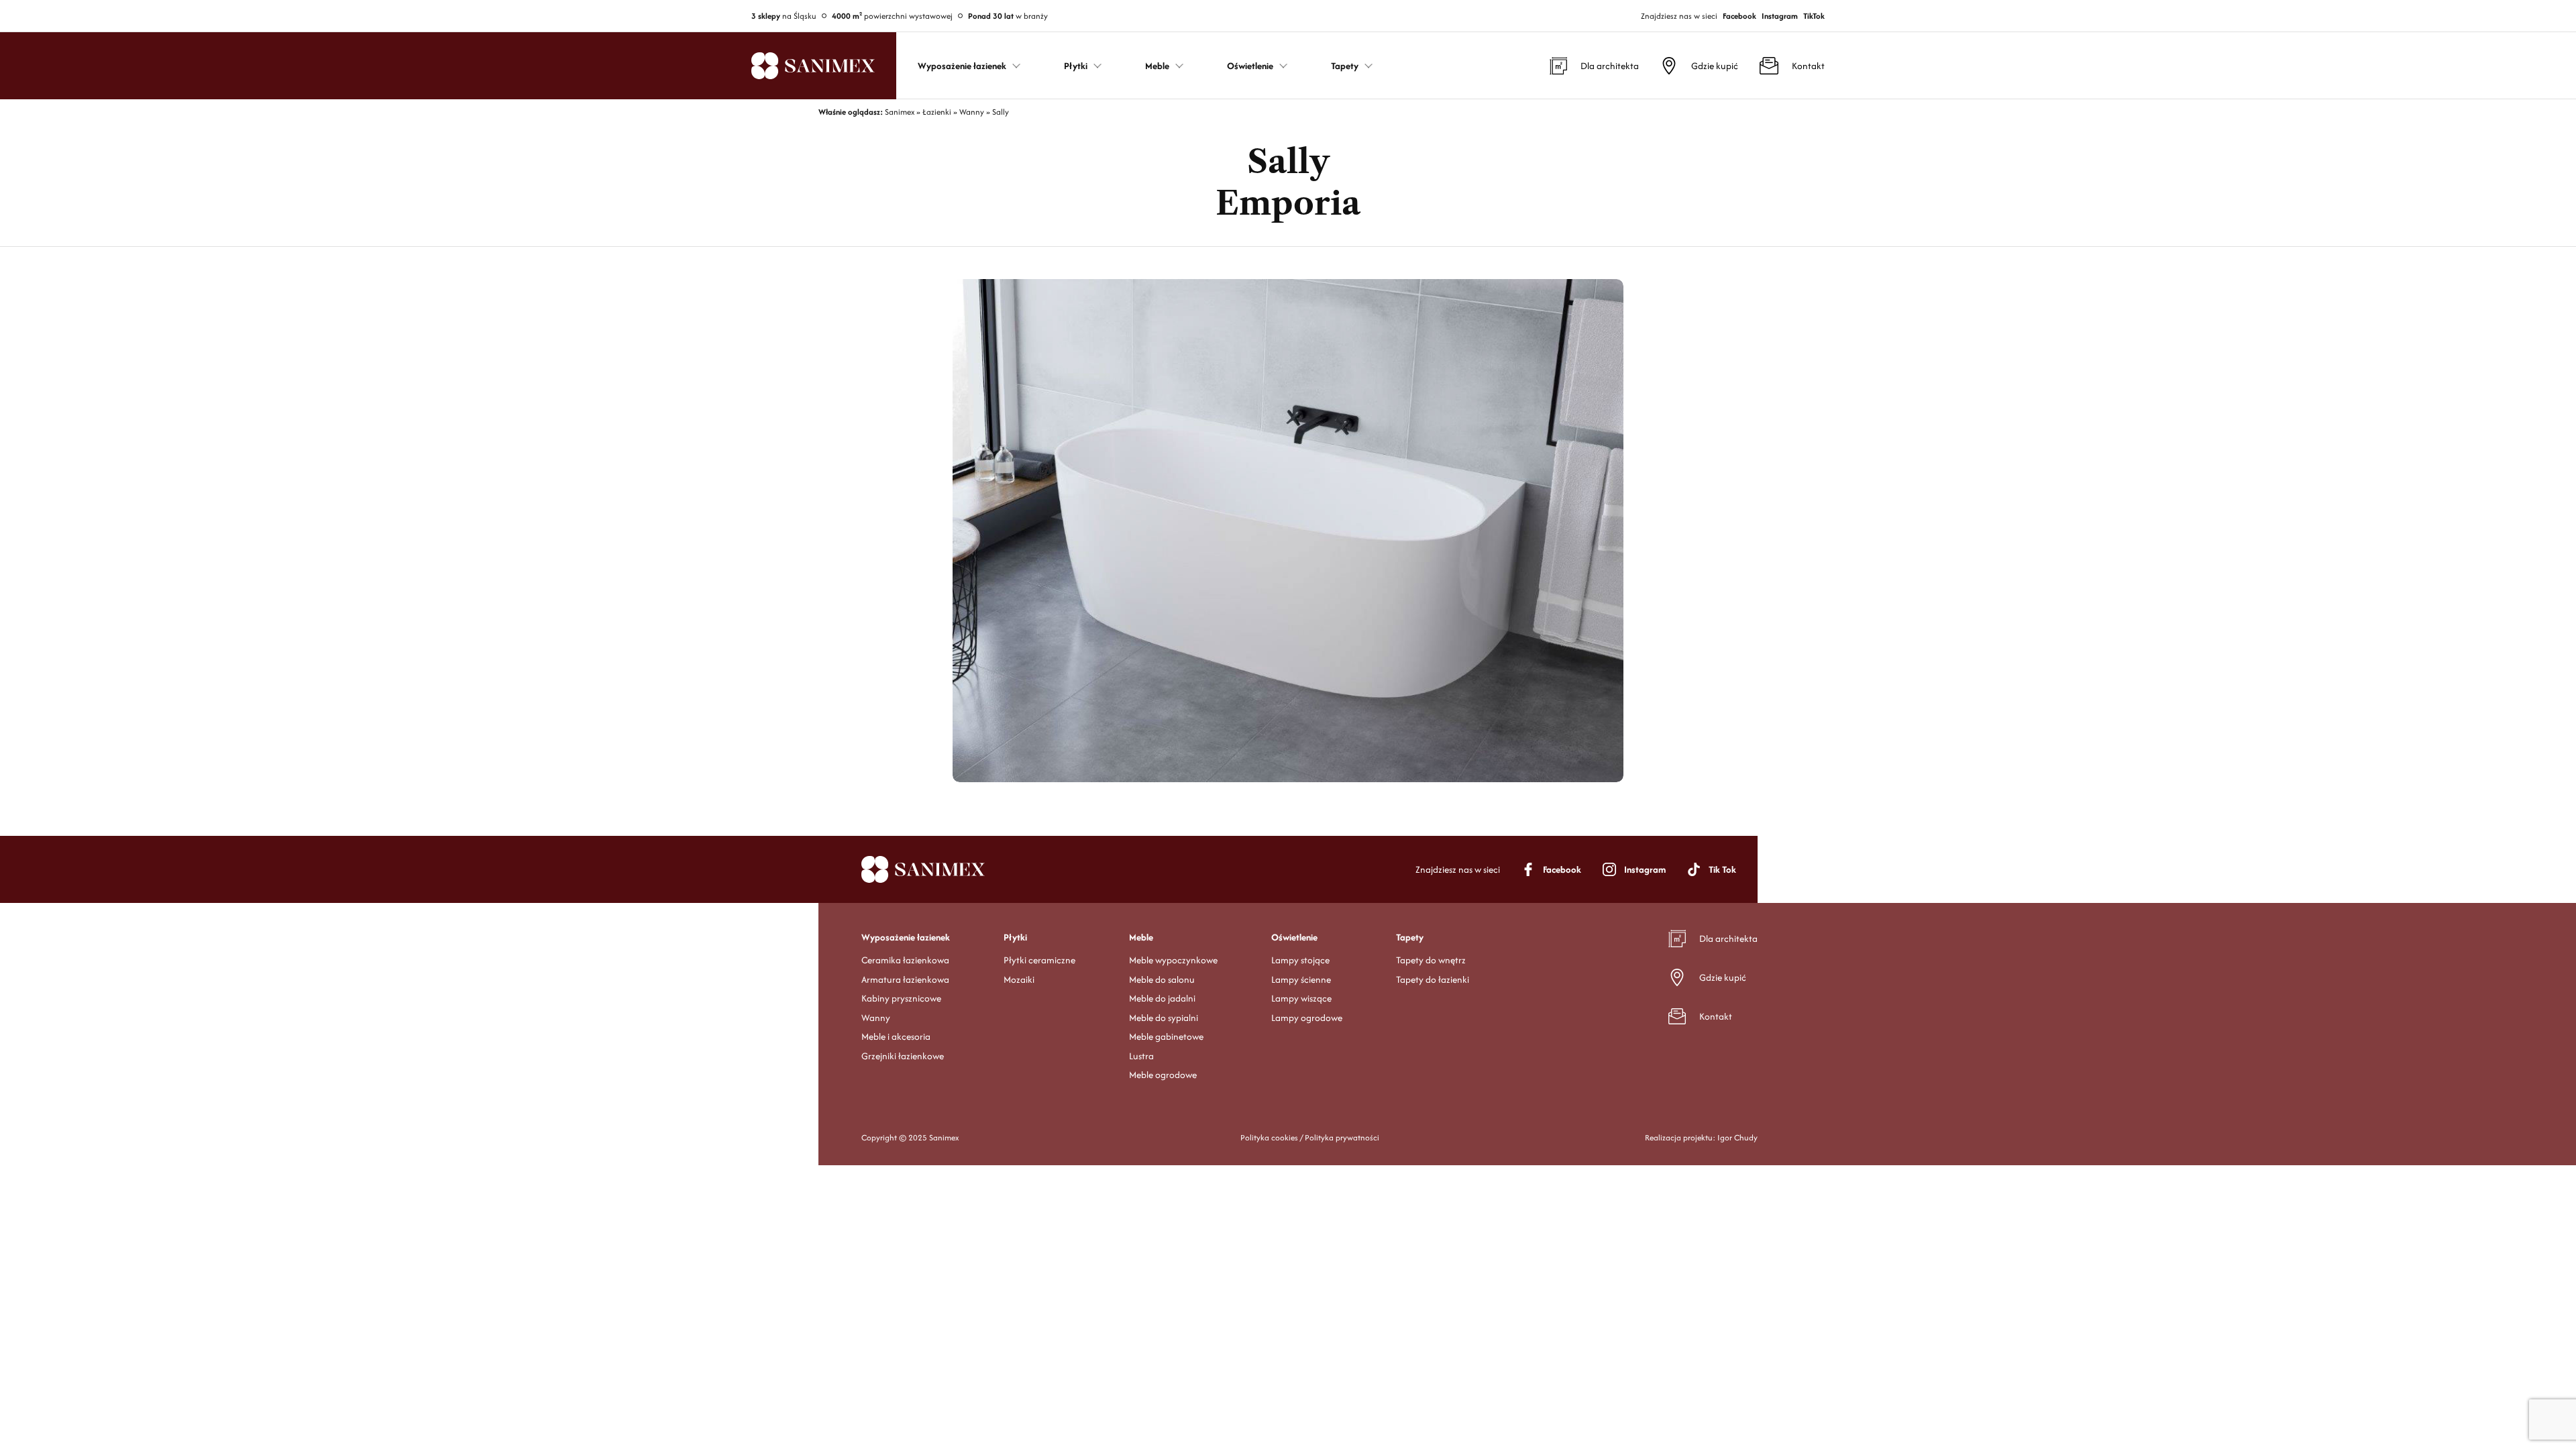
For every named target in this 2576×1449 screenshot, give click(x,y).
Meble (1141, 937)
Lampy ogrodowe (1307, 1018)
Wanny (876, 1018)
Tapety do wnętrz (1431, 960)
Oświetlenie (1294, 937)
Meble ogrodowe (1163, 1075)
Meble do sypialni (1164, 1018)
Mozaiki (1019, 979)
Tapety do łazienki (1433, 979)
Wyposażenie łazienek (906, 937)
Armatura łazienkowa (905, 979)
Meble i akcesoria (896, 1036)
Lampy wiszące (1301, 998)
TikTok (1814, 16)
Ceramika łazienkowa (905, 960)
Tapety (1410, 937)
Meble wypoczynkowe (1173, 960)
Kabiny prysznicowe (901, 998)
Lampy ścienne (1301, 979)
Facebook (1739, 16)
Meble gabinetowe (1166, 1036)
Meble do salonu (1162, 979)
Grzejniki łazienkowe (903, 1056)
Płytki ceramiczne (1039, 960)
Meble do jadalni (1162, 998)
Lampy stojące (1300, 960)
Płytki (1015, 937)
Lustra (1141, 1056)
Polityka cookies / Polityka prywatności (1310, 1137)
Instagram (1780, 16)
